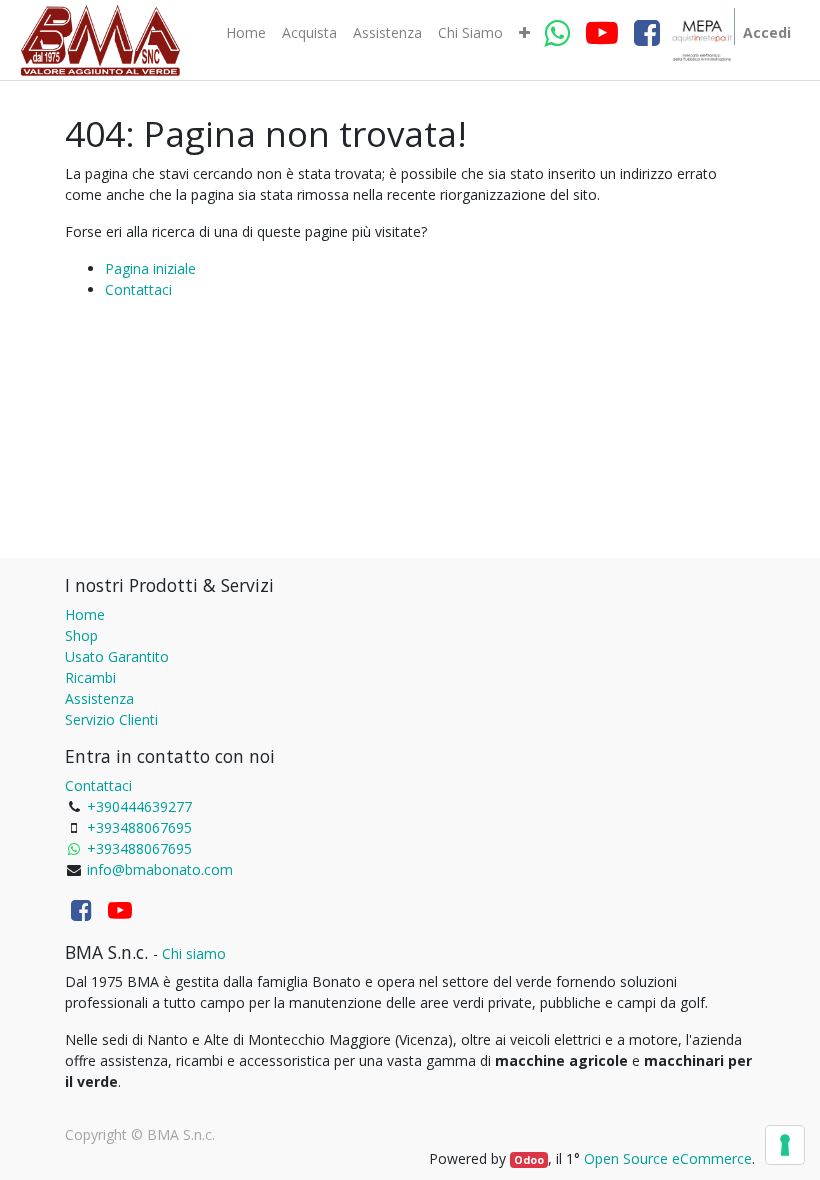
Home (85, 614)
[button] (524, 33)
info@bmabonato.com (160, 869)
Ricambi (90, 677)
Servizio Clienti (111, 719)
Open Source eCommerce (668, 1158)
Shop (81, 635)
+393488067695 (139, 827)
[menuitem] (246, 33)
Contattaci (138, 289)
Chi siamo (194, 953)
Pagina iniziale (150, 268)
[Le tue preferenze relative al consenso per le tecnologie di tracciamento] (785, 1145)
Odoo (529, 1160)
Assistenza (99, 698)
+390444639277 (139, 806)
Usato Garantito (117, 656)
